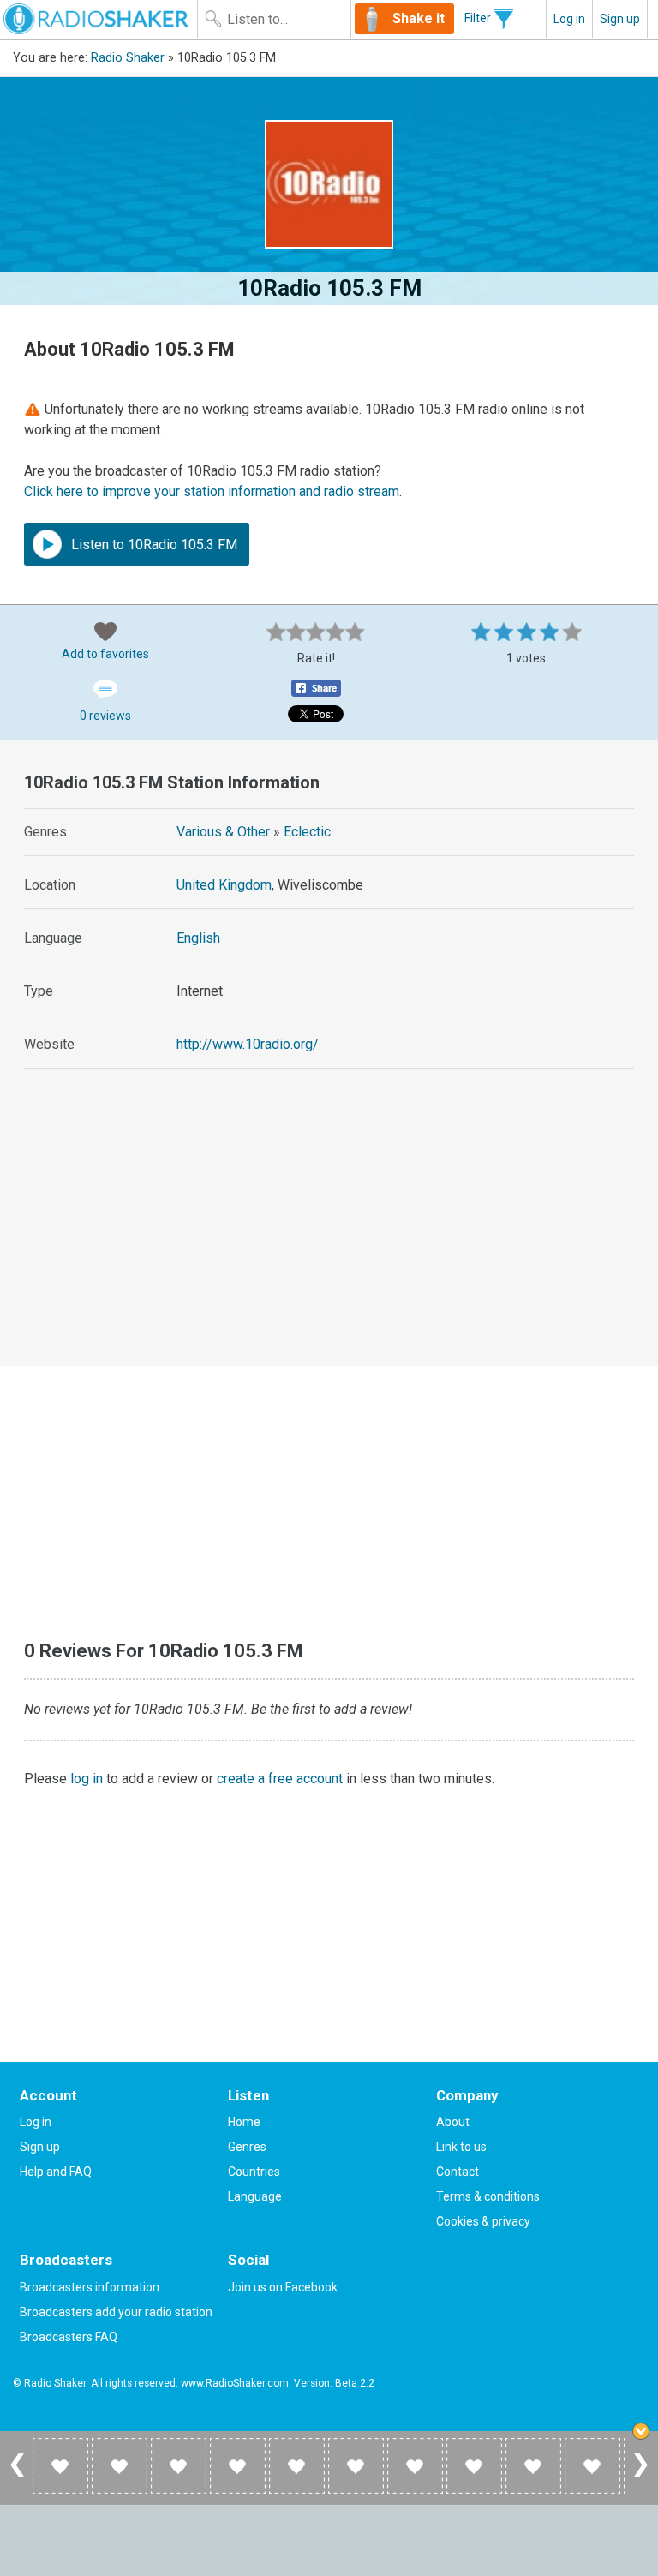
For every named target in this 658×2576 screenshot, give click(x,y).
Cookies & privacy (483, 2221)
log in (87, 1779)
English (198, 938)
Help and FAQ (56, 2172)
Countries (254, 2172)
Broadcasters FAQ (69, 2337)
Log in (569, 19)
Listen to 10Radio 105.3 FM (153, 545)
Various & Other (223, 832)
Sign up (620, 19)
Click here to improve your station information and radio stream (212, 491)
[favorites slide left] (17, 2476)
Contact (458, 2172)
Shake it (419, 18)
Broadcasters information (90, 2287)
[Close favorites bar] (641, 2431)
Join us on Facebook (283, 2287)
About (453, 2122)
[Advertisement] (329, 1233)
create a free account (280, 1779)
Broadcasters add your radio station (116, 2312)
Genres (247, 2147)
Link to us (461, 2147)
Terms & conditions (488, 2196)
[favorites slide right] (641, 2476)
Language (255, 2196)
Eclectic (307, 832)
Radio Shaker (128, 58)
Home (244, 2122)
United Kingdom (224, 885)
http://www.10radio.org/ (248, 1044)
